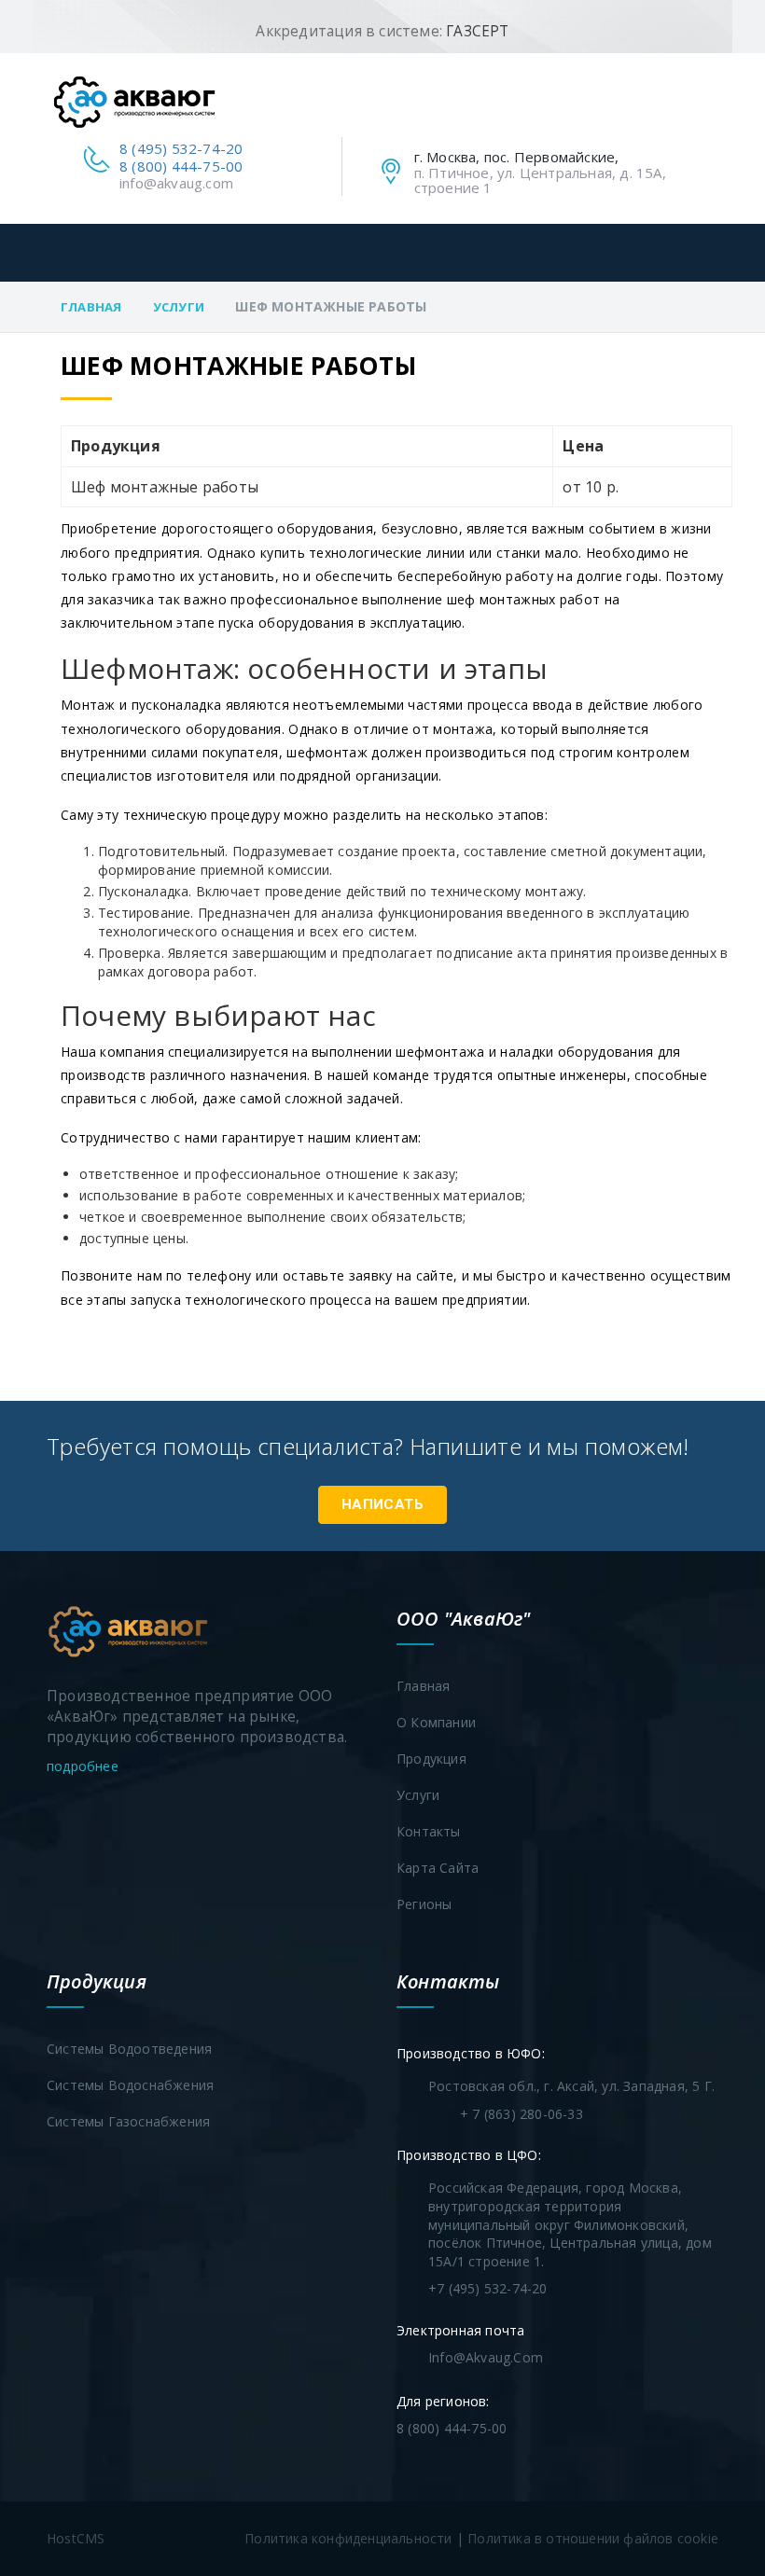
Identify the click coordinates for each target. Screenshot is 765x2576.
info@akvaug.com (176, 183)
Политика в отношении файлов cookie (593, 2538)
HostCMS (76, 2538)
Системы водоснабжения (130, 2085)
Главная (91, 307)
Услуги (179, 307)
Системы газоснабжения (128, 2121)
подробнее (84, 1766)
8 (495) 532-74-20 (181, 148)
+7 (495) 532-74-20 (488, 2288)
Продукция (431, 1759)
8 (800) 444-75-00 (181, 166)
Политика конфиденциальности (348, 2538)
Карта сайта (438, 1868)
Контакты (429, 1831)
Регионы (424, 1904)
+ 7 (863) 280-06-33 (522, 2114)
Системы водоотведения (129, 2049)
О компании (436, 1722)
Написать (382, 1504)
